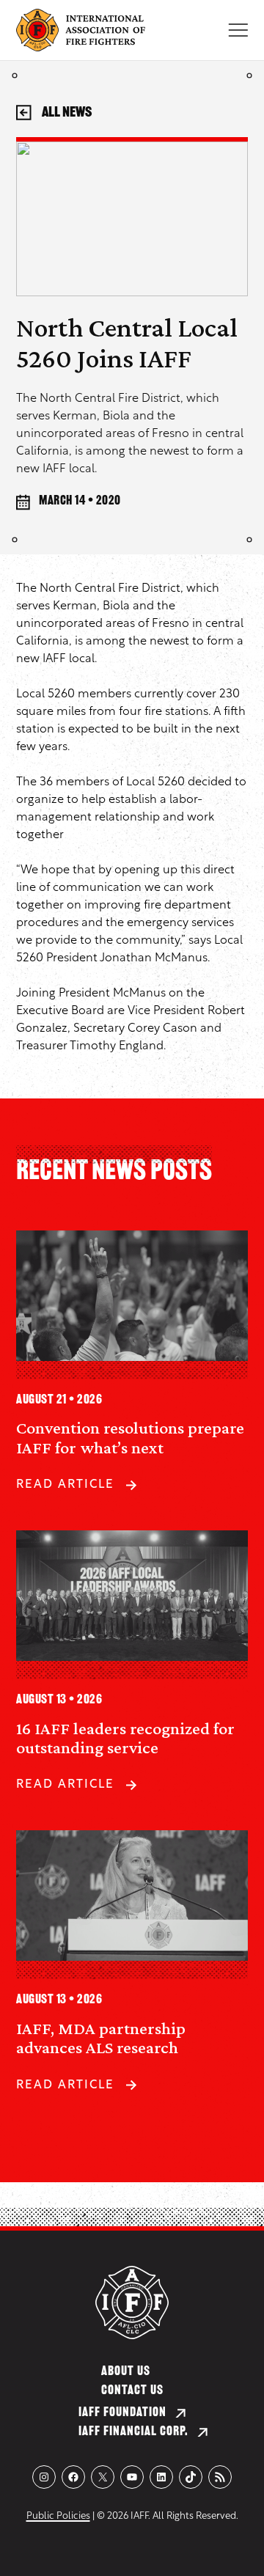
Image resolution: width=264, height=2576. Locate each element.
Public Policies (58, 2516)
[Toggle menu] (238, 30)
